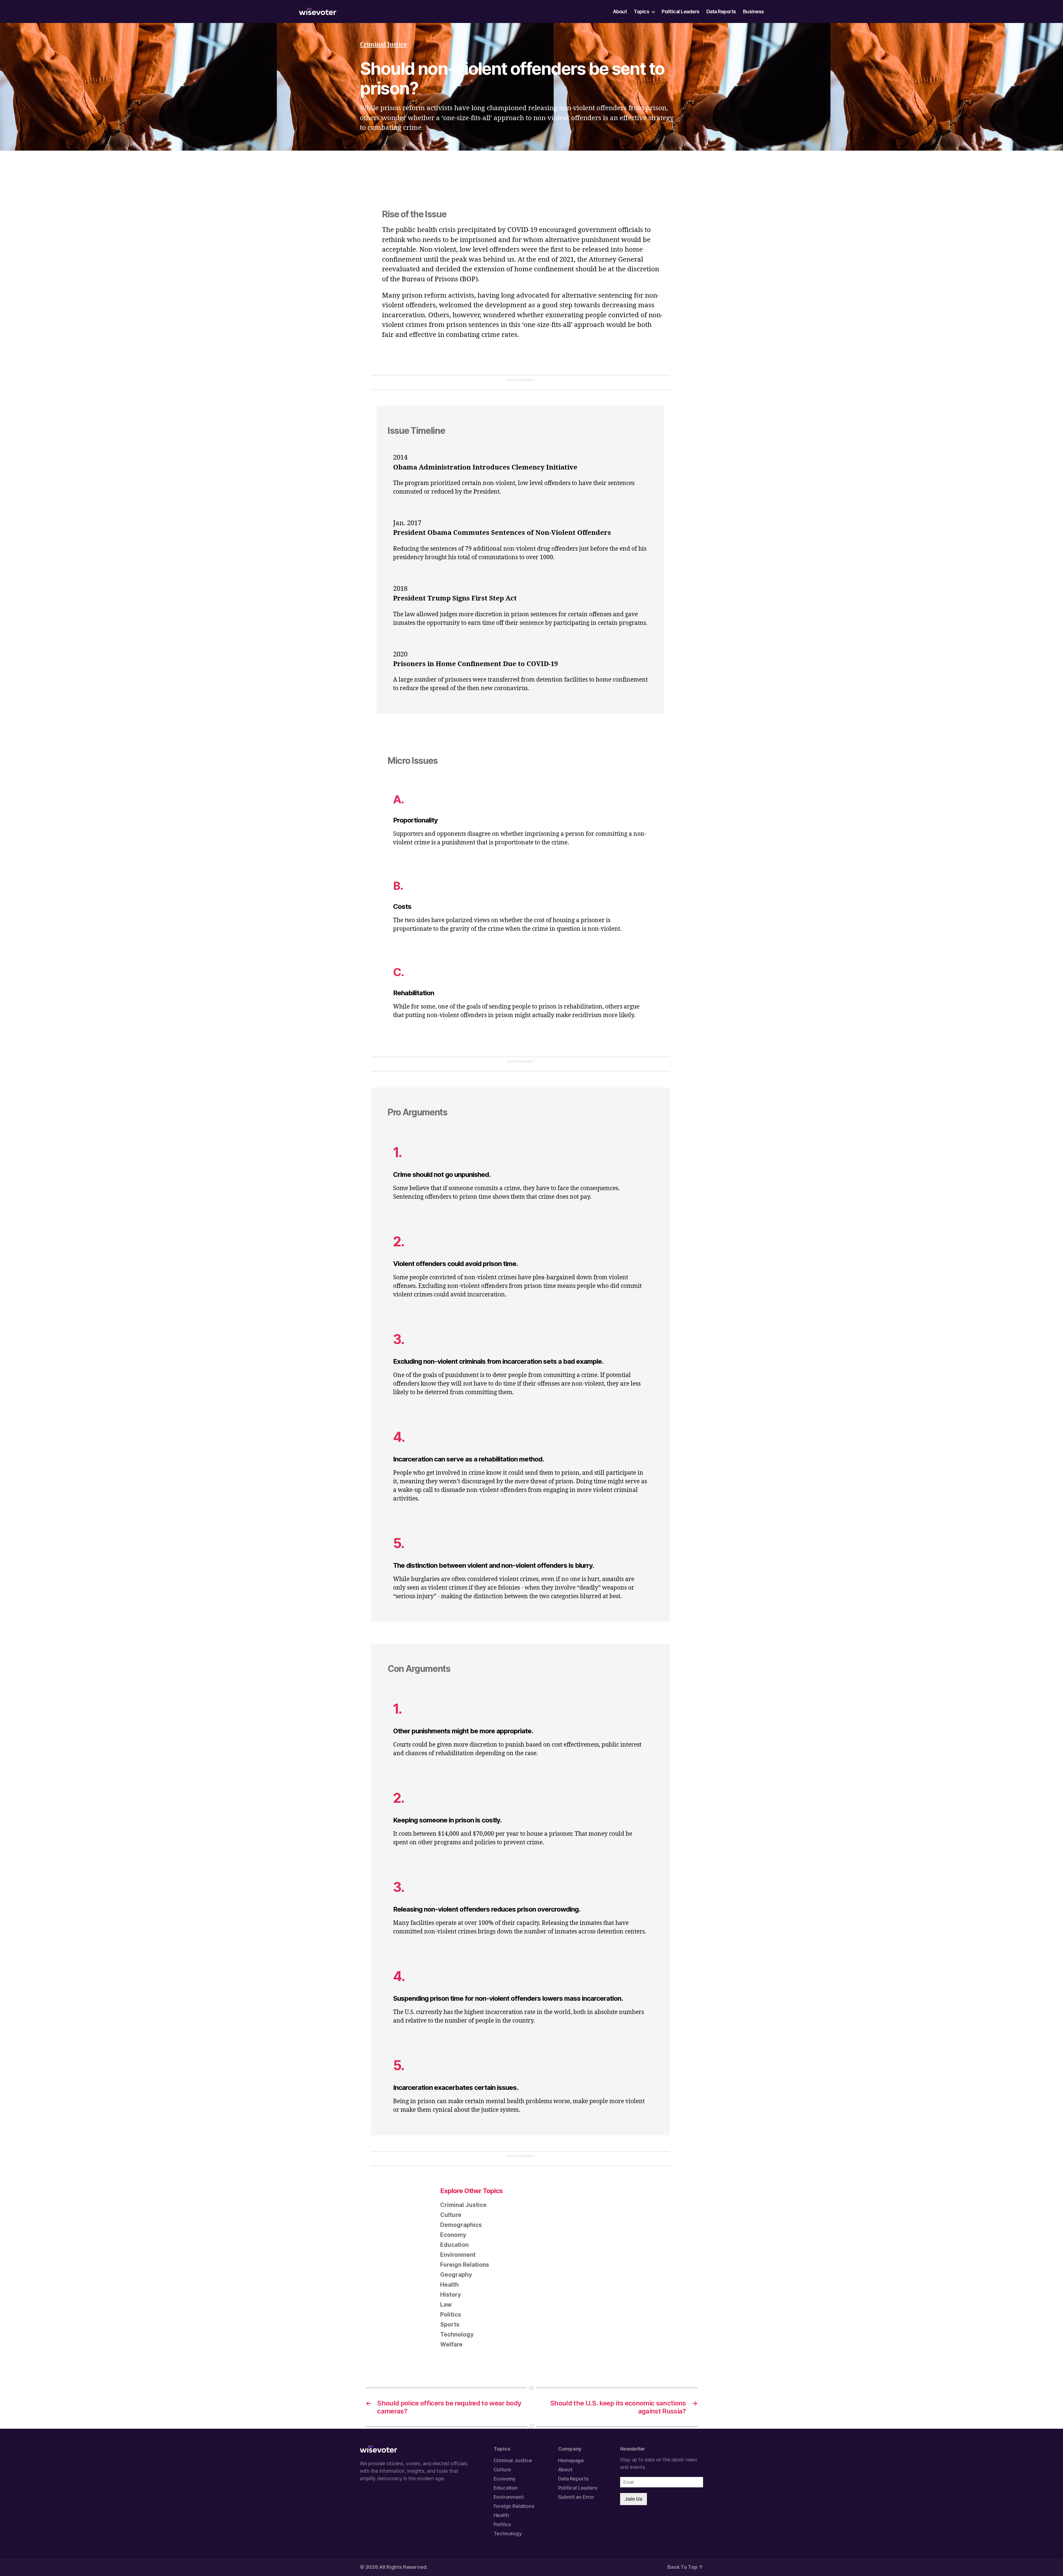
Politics (451, 2315)
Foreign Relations (465, 2265)
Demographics (461, 2225)
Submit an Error (576, 2497)
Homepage (571, 2460)
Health (449, 2285)
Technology (457, 2334)
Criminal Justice (383, 45)
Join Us (634, 2499)
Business (754, 12)
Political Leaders (681, 12)
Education (454, 2245)
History (451, 2295)
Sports (450, 2324)
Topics (641, 12)
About (620, 12)
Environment (458, 2255)
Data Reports (721, 12)
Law (446, 2305)
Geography (456, 2275)
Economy (453, 2235)
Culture (451, 2215)
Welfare (451, 2344)
